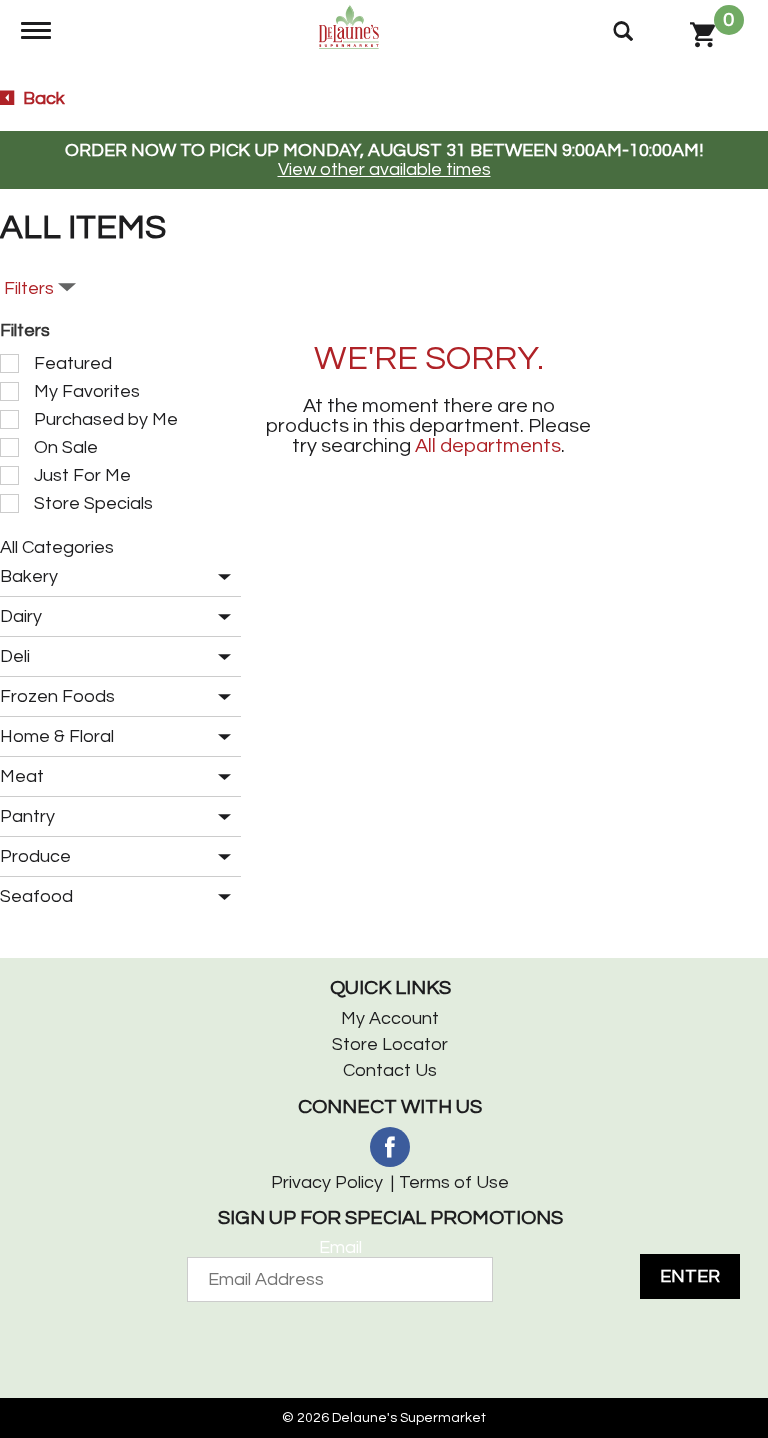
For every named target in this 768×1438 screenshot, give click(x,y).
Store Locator (390, 1044)
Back (42, 98)
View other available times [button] (384, 169)
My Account (390, 1018)
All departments (488, 446)
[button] (219, 578)
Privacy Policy (327, 1182)
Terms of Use (454, 1182)
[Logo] (349, 26)
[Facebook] (390, 1147)
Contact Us (390, 1070)
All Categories (57, 547)
